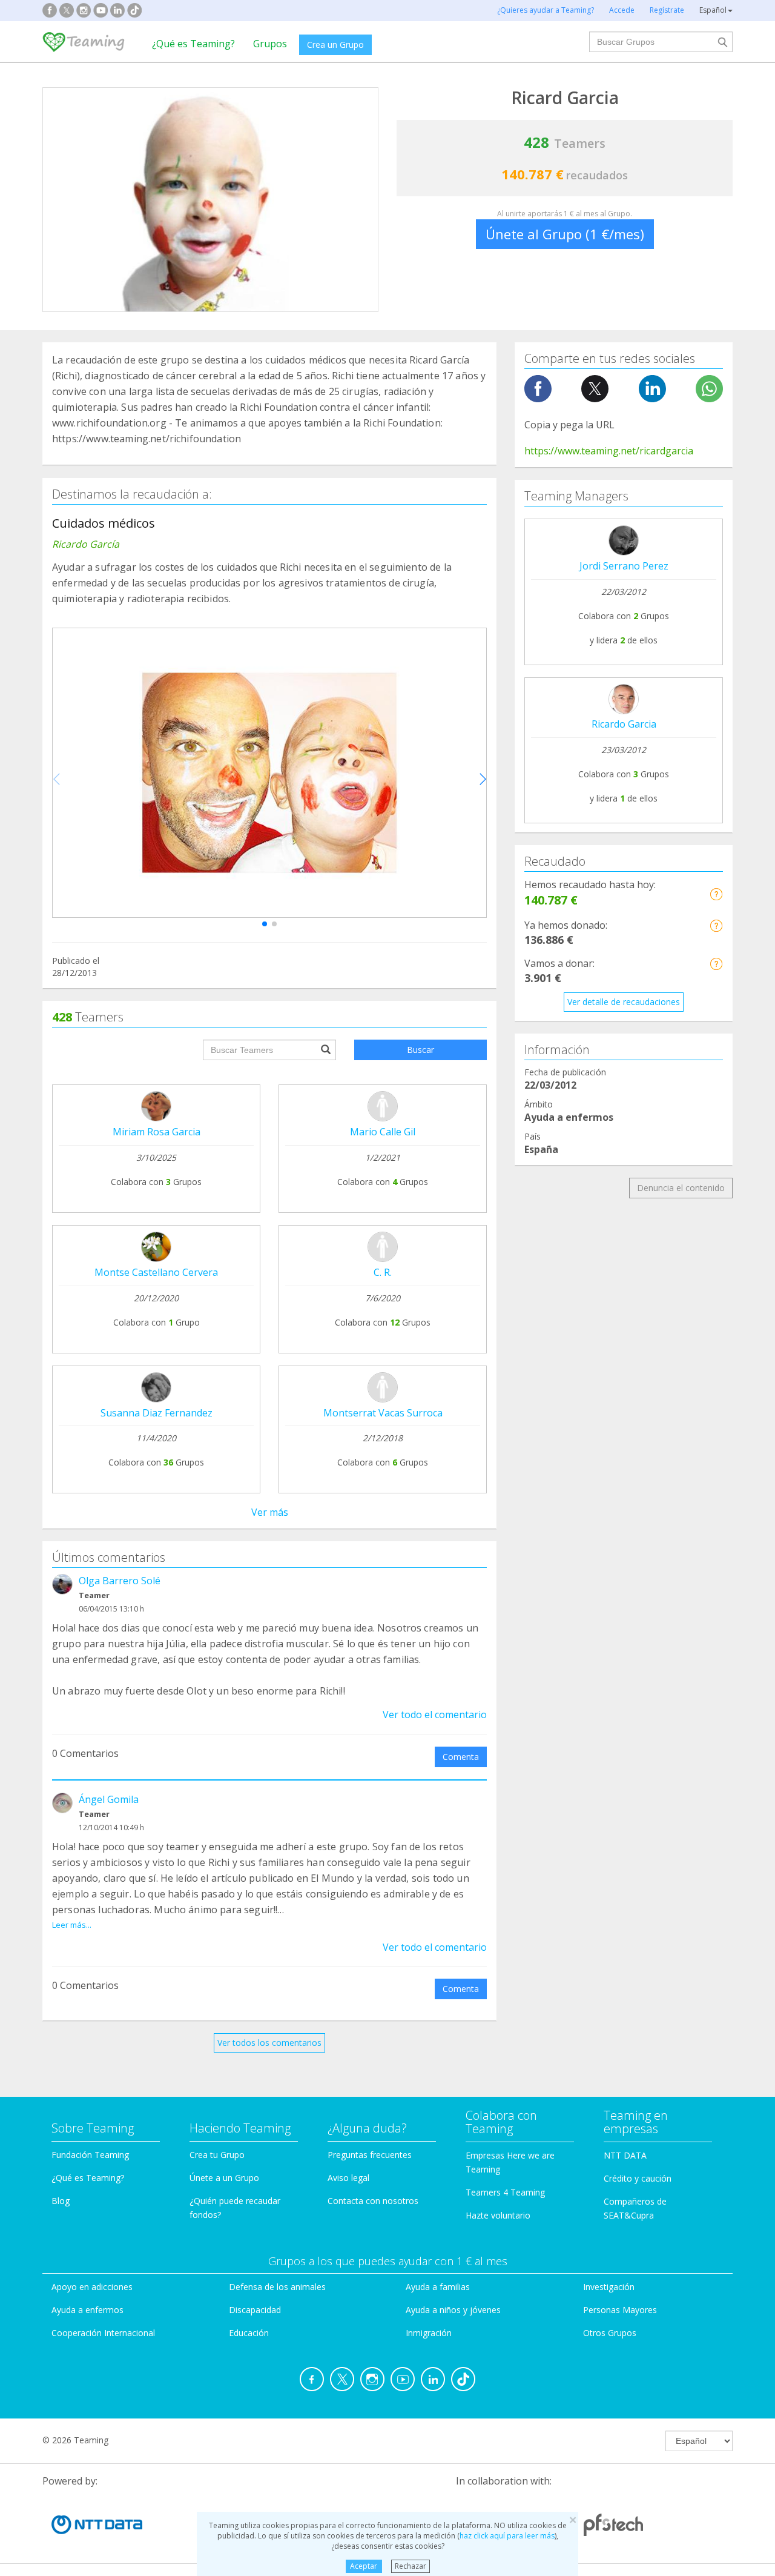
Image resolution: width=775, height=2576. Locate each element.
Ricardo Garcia (624, 724)
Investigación (609, 2287)
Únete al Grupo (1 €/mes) (565, 234)
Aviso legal (348, 2178)
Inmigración (429, 2333)
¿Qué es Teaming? (193, 44)
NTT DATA (625, 2155)
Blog (61, 2201)
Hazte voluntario (498, 2215)
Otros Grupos (610, 2333)
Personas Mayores (620, 2310)
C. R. (383, 1272)
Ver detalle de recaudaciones (624, 1002)
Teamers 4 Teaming (505, 2192)
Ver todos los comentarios (269, 2043)
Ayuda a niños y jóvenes (453, 2310)
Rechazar (411, 2566)
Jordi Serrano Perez (624, 566)
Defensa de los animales (277, 2287)
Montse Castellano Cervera (156, 1272)
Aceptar (364, 2566)
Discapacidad (255, 2310)
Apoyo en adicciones (92, 2287)
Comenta (461, 1757)
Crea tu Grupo (217, 2155)
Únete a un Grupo (224, 2178)
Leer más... (72, 1925)
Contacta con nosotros (373, 2201)
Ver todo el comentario (435, 1715)
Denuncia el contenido (681, 1188)
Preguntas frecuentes (370, 2155)
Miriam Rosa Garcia (157, 1132)
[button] (265, 924)
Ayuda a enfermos (87, 2310)
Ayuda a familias (438, 2287)
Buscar (420, 1050)
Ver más (270, 1512)
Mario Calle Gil (383, 1132)
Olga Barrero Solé (120, 1581)
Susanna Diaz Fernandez (157, 1413)
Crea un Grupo (335, 45)
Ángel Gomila (109, 1799)
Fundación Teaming (90, 2155)
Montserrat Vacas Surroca (383, 1413)
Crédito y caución (638, 2178)
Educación (249, 2333)
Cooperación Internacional (103, 2333)
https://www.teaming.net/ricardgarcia (609, 451)
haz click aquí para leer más (507, 2536)
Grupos (270, 44)
